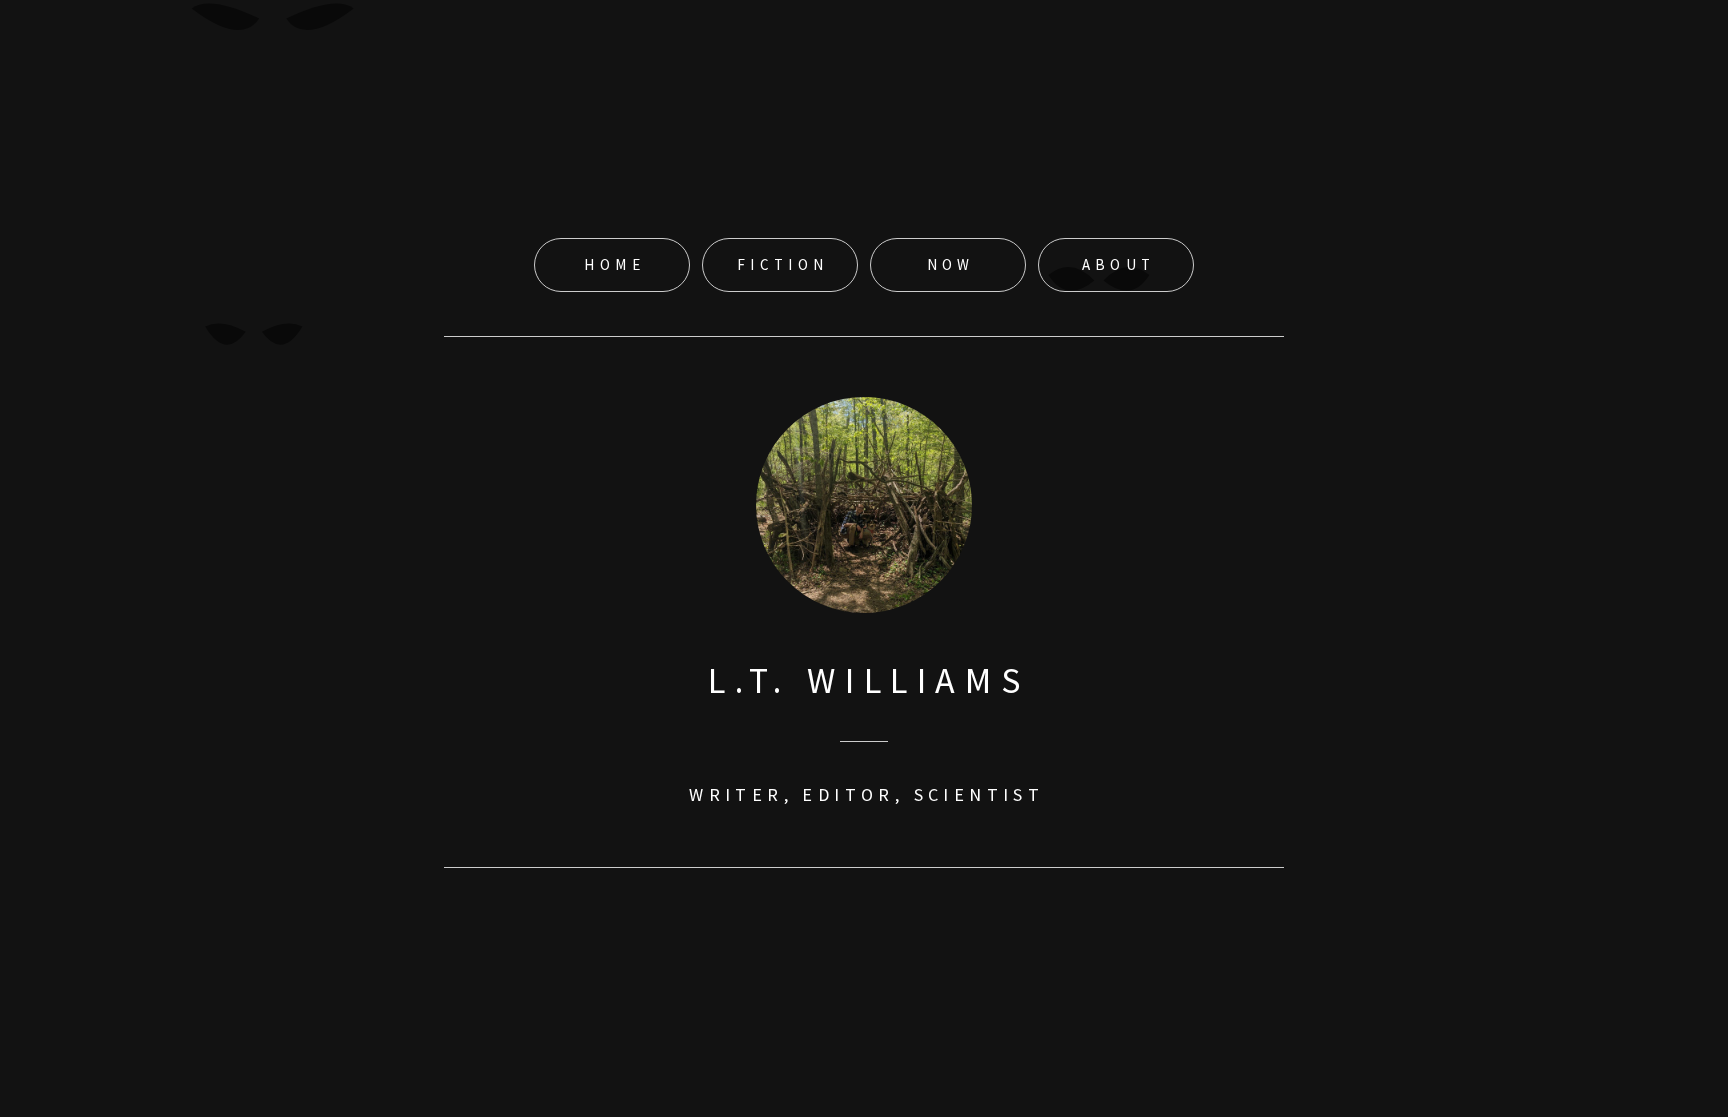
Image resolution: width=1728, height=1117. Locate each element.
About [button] (1119, 264)
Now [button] (951, 264)
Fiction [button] (783, 264)
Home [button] (614, 264)
